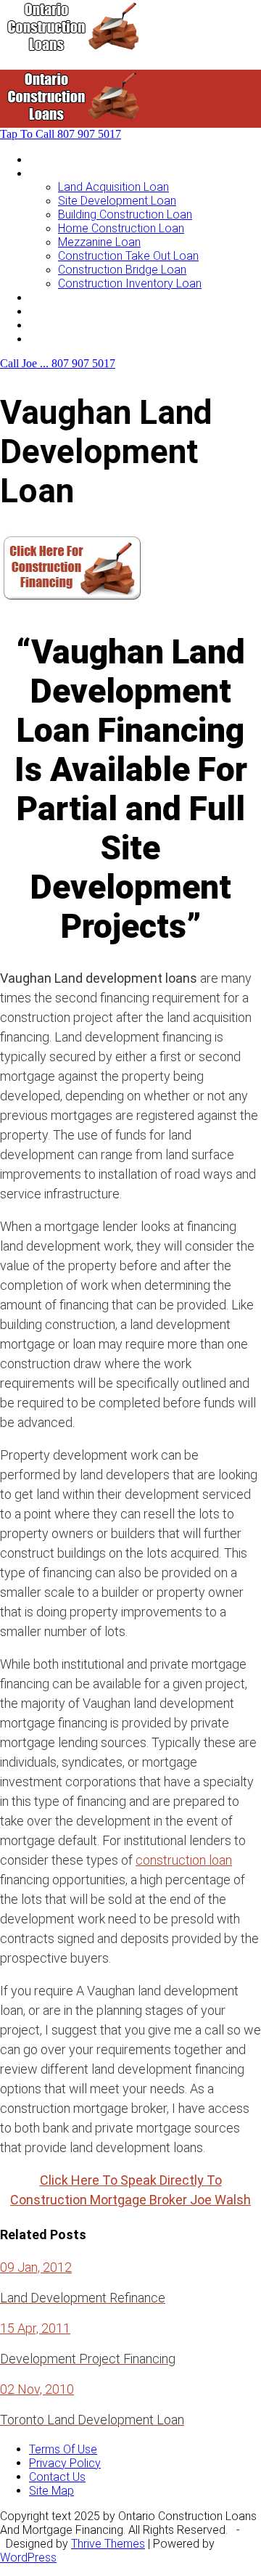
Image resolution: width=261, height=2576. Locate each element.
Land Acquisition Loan (113, 187)
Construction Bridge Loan (122, 270)
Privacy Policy (65, 2463)
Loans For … (59, 173)
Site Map (51, 2491)
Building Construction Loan (125, 214)
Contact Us (57, 339)
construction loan (184, 1860)
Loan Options (63, 297)
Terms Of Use (63, 2449)
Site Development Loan (117, 201)
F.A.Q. (42, 325)
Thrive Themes (108, 2544)
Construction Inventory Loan (130, 283)
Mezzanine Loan (99, 242)
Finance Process (72, 311)
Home (44, 159)
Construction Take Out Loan (128, 256)
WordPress (28, 2557)
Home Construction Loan (121, 228)
